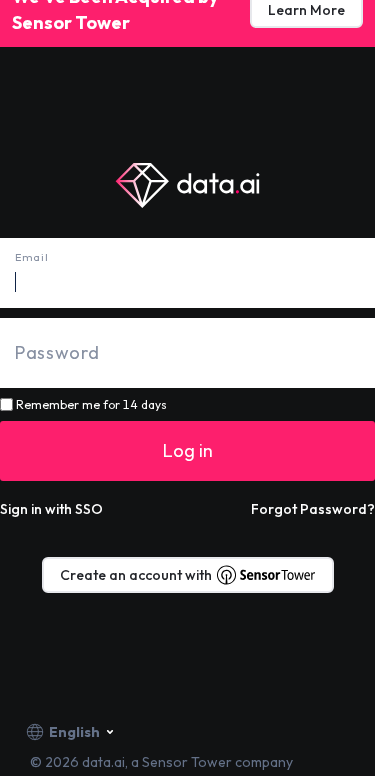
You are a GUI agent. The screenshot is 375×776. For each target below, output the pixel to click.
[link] (313, 509)
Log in (188, 450)
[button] (51, 509)
